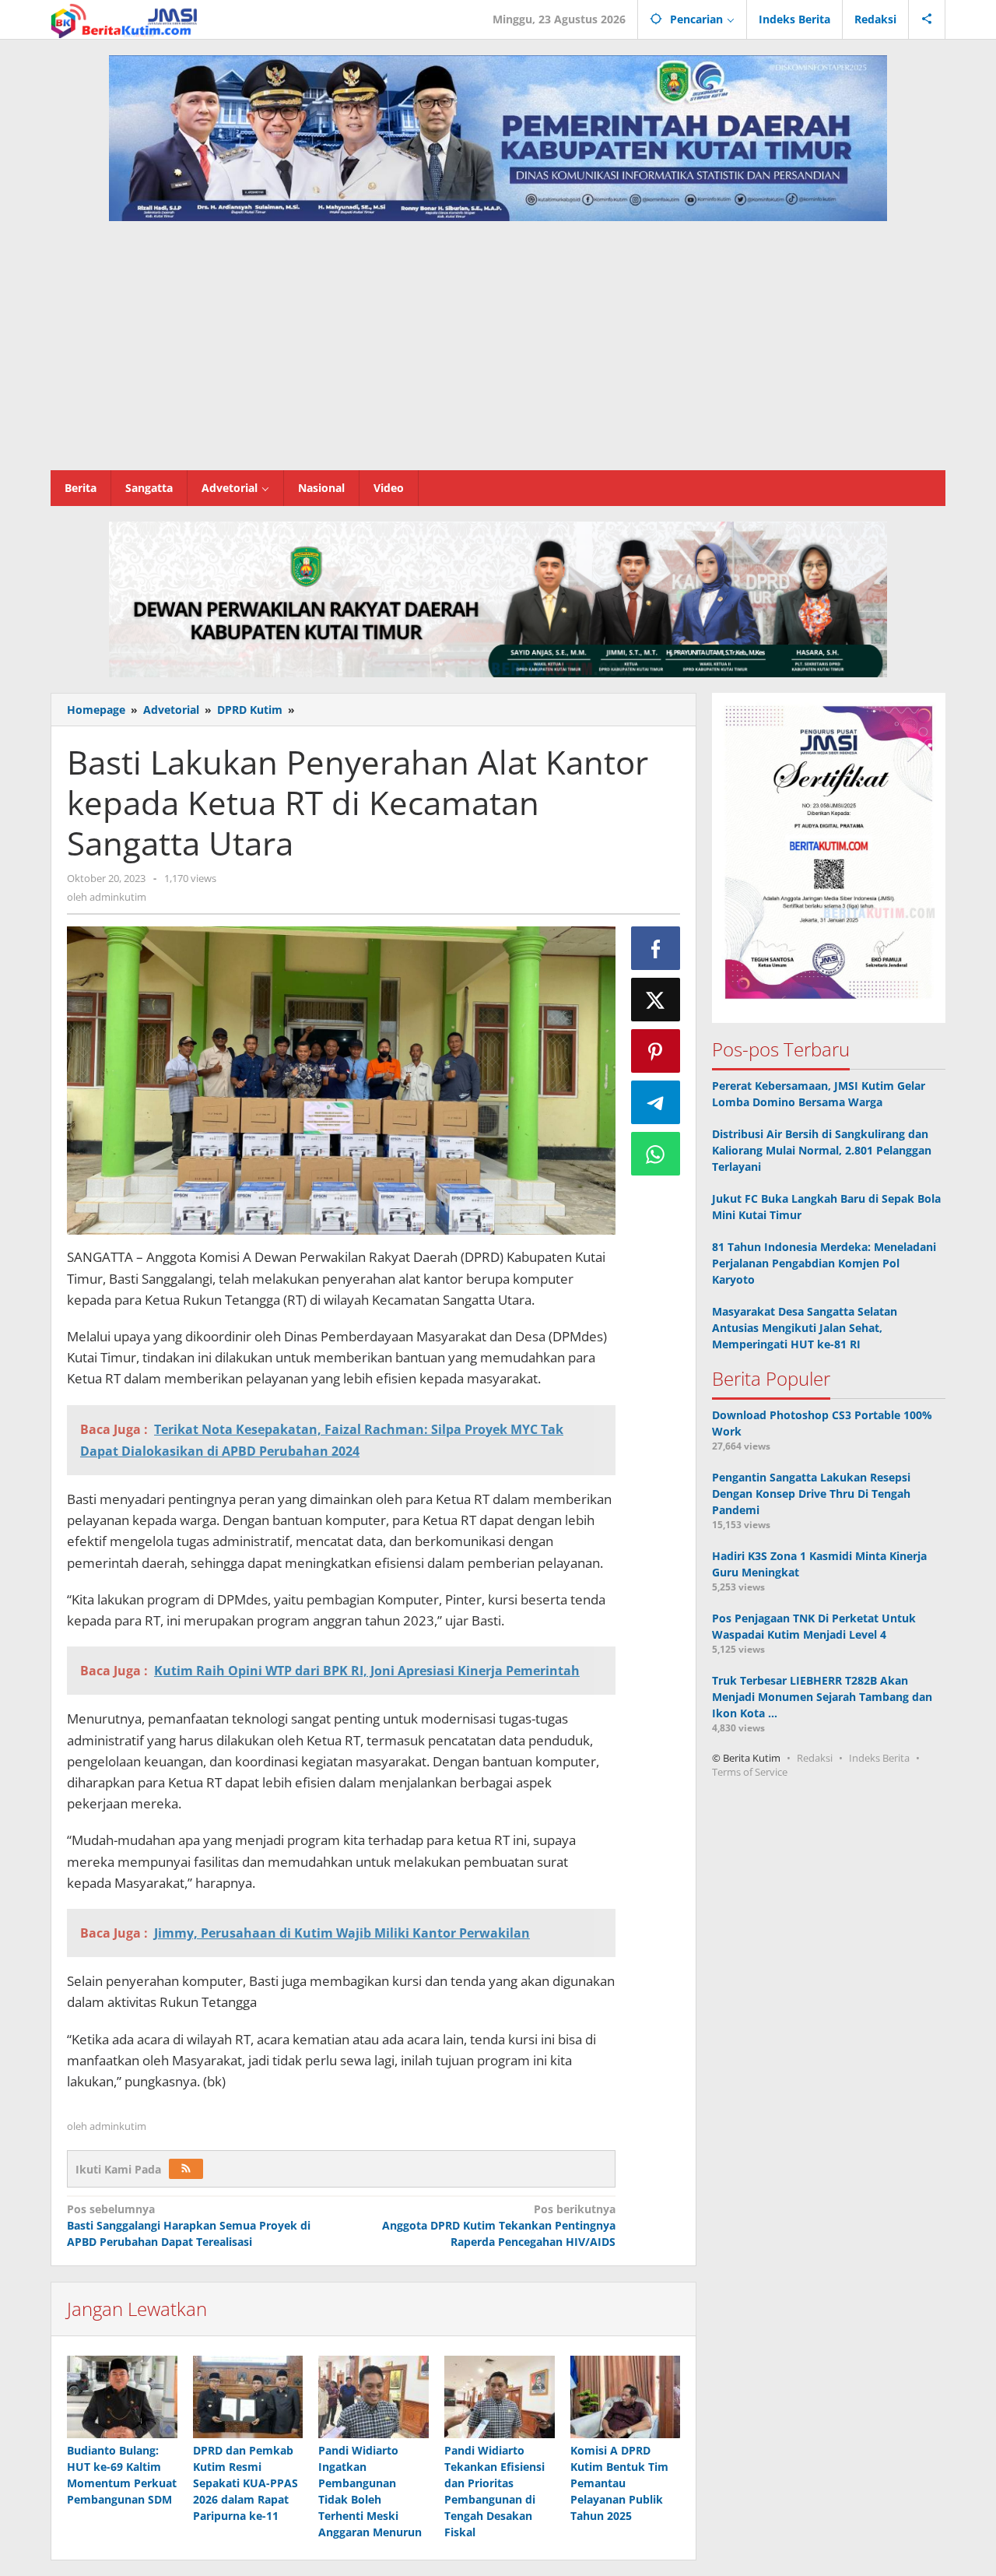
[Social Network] (927, 19)
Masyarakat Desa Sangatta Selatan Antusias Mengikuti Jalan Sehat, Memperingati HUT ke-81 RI (805, 1328)
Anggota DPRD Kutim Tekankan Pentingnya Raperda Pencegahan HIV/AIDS (498, 2225)
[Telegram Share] (656, 1102)
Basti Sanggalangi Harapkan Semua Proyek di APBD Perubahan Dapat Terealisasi (189, 2225)
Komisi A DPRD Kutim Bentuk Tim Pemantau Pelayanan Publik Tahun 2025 (619, 2483)
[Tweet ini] (656, 1000)
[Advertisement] (498, 353)
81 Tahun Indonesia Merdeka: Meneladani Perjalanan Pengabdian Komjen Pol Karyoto (824, 1263)
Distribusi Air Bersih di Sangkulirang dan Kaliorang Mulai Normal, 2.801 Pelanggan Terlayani (822, 1150)
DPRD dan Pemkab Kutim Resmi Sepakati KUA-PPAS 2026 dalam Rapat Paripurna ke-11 (245, 2483)
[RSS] (186, 2169)
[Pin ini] (656, 1051)
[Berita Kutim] (125, 19)
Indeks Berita (879, 1758)
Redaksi (815, 1758)
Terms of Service (750, 1772)
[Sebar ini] (656, 948)
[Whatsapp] (656, 1154)
